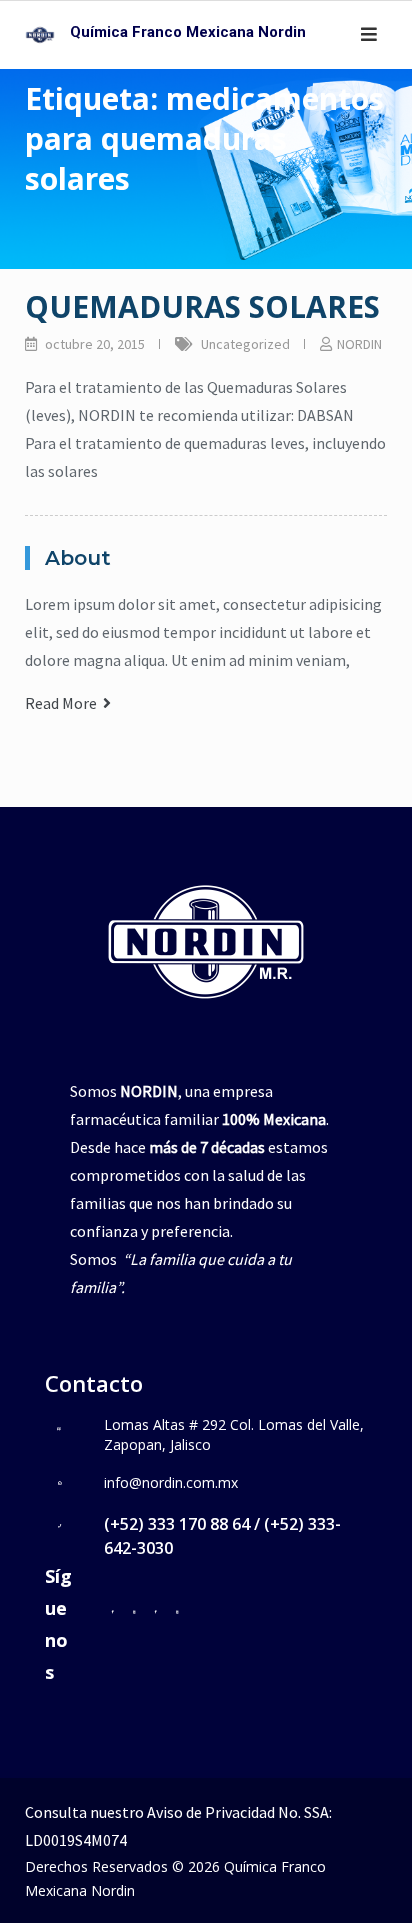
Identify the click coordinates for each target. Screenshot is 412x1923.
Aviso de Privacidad (211, 1812)
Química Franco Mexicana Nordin (188, 32)
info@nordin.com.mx (171, 1482)
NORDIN (359, 344)
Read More (64, 703)
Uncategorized (245, 344)
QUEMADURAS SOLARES (202, 306)
